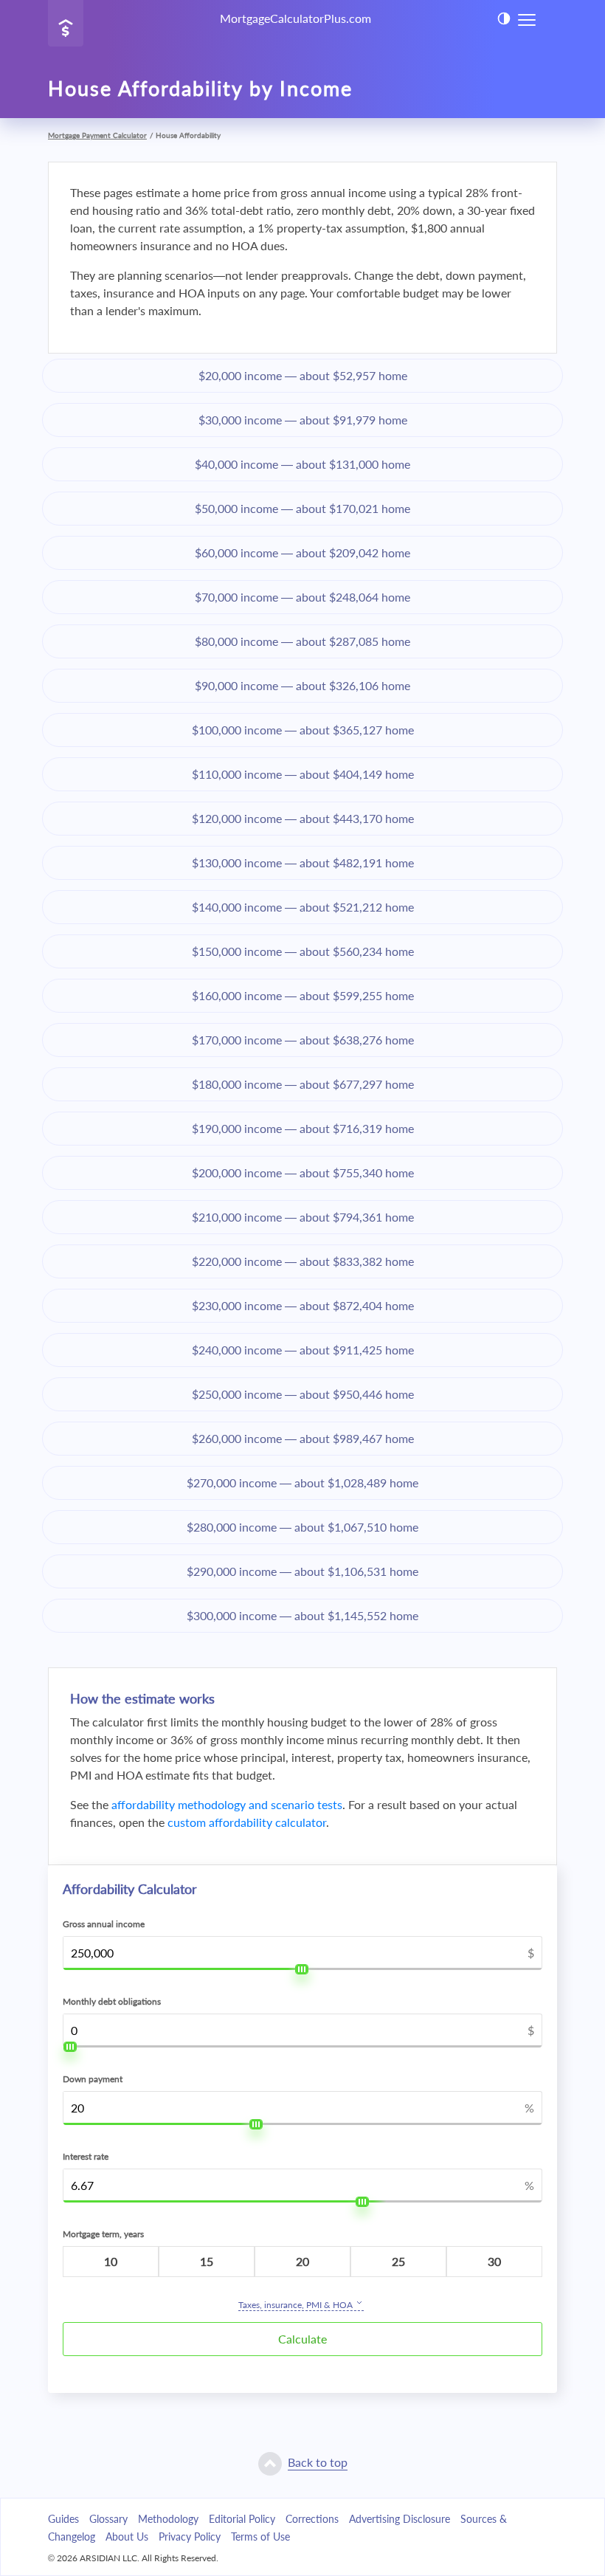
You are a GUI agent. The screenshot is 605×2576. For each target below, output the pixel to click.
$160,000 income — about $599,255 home (303, 995)
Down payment (93, 2079)
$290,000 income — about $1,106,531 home (302, 1571)
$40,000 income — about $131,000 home (302, 464)
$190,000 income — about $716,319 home (303, 1128)
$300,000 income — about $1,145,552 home (302, 1615)
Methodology (168, 2519)
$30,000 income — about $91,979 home (303, 420)
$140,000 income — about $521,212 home (303, 907)
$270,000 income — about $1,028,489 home (302, 1482)
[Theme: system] (504, 18)
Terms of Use (260, 2537)
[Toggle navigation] (527, 19)
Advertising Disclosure (400, 2519)
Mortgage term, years (103, 2234)
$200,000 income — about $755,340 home (303, 1172)
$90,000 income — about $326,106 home (302, 685)
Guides (63, 2519)
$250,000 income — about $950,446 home (303, 1394)
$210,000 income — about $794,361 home (303, 1217)
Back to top (318, 2462)
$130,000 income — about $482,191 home (303, 862)
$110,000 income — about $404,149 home (303, 774)
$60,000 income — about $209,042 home (302, 552)
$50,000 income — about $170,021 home (302, 508)
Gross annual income (104, 1924)
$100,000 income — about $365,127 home (303, 730)
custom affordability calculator (247, 1822)
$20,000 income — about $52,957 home (303, 375)
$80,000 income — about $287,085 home (302, 641)
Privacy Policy (190, 2537)
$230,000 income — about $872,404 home (303, 1305)
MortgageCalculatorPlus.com (295, 18)
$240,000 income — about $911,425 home (303, 1350)
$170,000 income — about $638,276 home (303, 1040)
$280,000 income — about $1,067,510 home (302, 1527)
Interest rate (86, 2156)
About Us (127, 2537)
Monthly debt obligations (112, 2001)
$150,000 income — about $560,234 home (303, 951)
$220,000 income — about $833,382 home (303, 1261)
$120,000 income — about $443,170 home (303, 818)
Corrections (312, 2519)
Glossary (108, 2519)
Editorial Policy (242, 2519)
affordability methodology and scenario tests (227, 1804)
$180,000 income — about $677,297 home (303, 1084)
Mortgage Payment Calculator (97, 135)
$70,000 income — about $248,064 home (302, 597)
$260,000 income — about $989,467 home (303, 1438)
